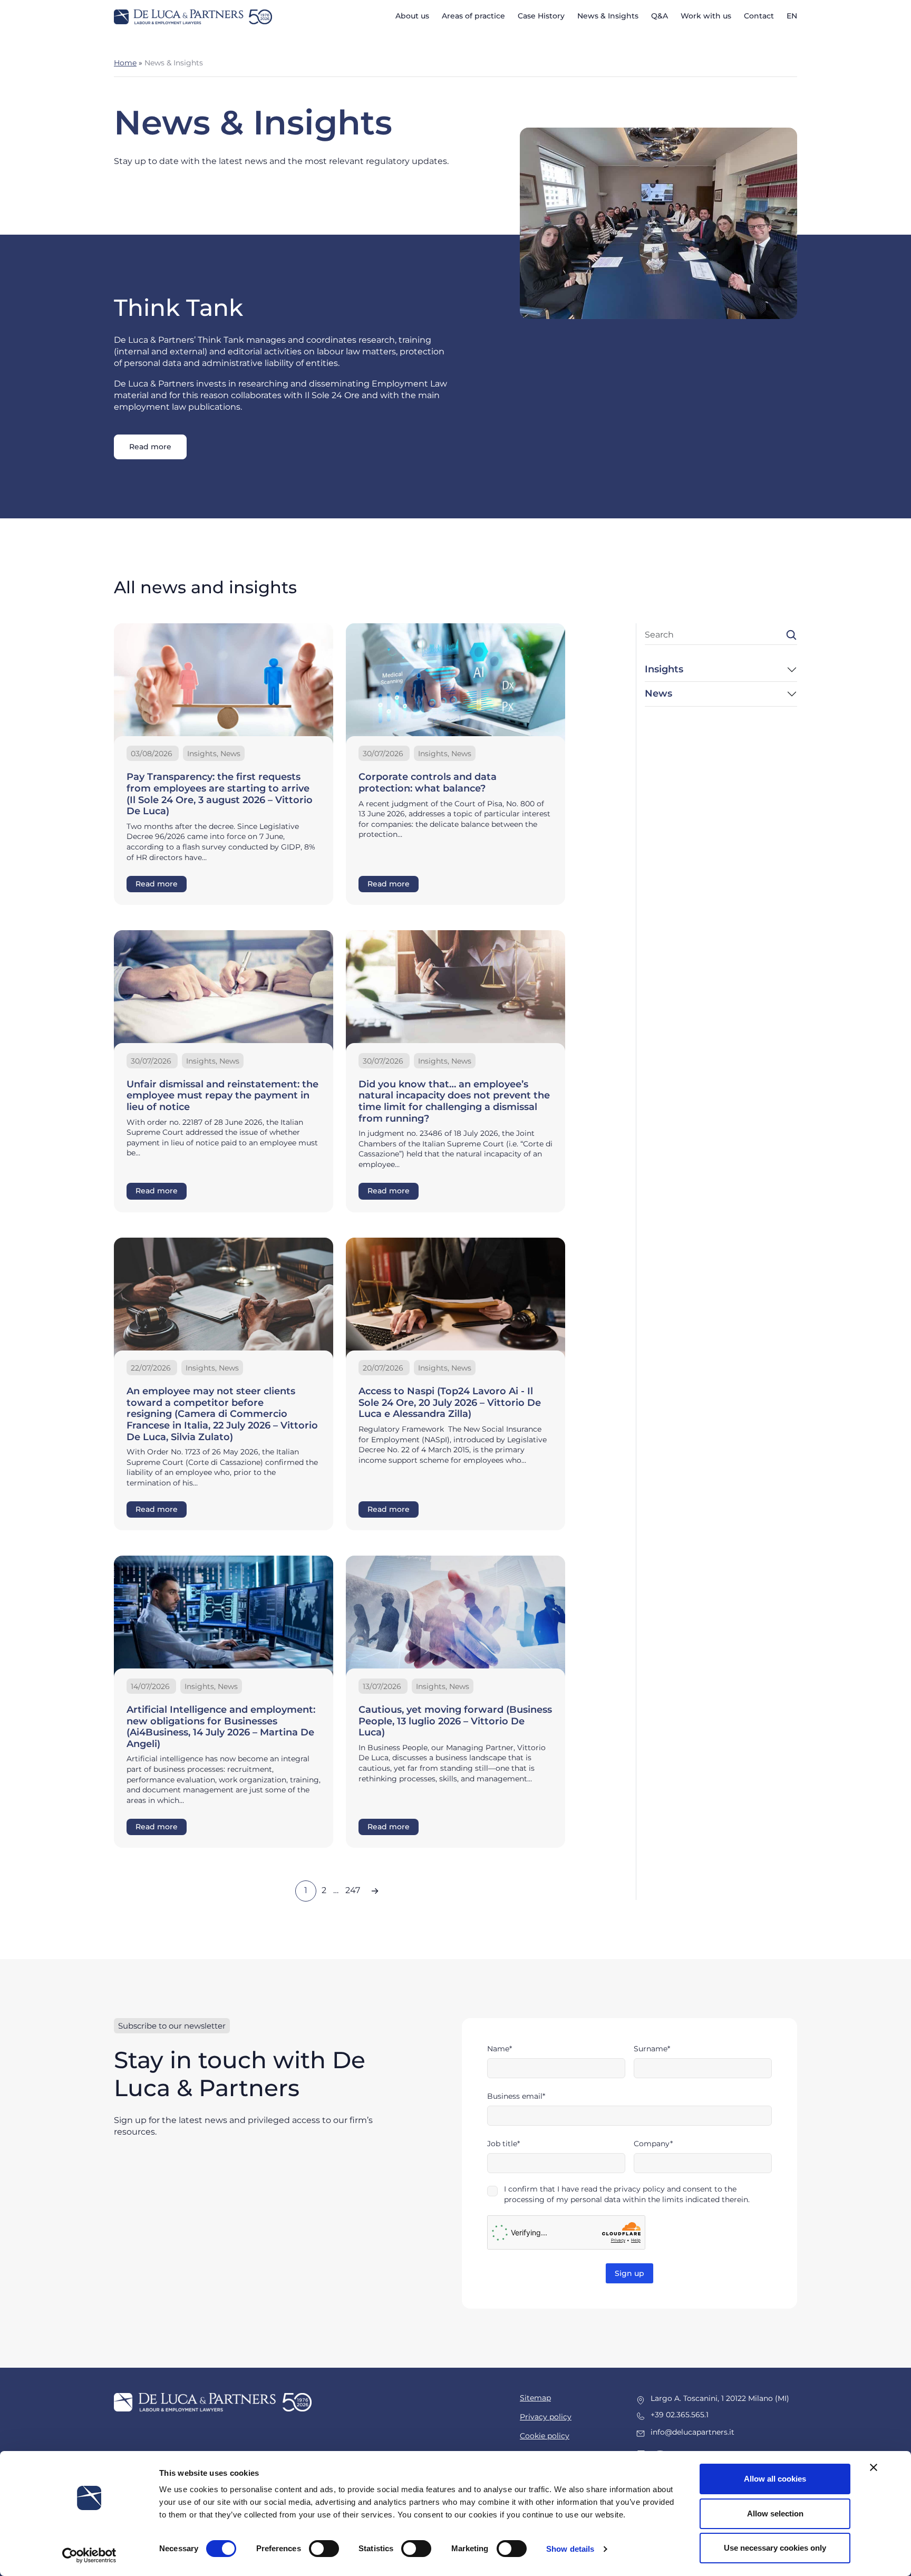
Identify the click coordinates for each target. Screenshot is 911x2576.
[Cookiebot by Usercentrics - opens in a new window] (89, 2555)
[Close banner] (874, 2467)
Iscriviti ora (456, 1355)
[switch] (324, 2549)
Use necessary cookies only (775, 2548)
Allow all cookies (775, 2479)
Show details (570, 2549)
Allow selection (775, 2514)
